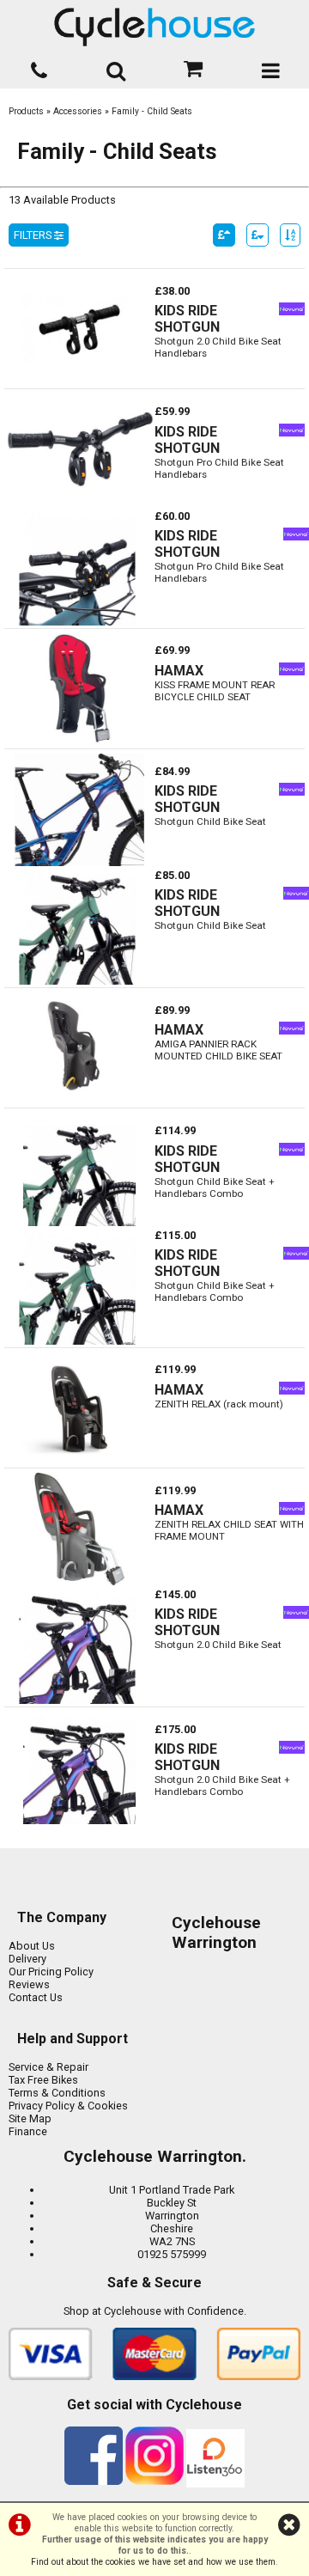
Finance (28, 2131)
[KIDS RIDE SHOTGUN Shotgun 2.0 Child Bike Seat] (77, 1700)
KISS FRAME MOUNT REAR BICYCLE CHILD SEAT (215, 691)
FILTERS (34, 235)
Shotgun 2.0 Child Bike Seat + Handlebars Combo (222, 1785)
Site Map (30, 2118)
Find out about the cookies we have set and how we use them (153, 2562)
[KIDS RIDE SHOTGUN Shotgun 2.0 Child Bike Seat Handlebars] (79, 382)
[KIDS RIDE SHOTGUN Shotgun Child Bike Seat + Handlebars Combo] (79, 1222)
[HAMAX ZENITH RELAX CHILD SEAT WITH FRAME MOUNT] (79, 1581)
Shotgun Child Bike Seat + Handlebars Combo (215, 1187)
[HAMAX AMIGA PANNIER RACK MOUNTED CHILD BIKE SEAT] (79, 1101)
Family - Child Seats (152, 111)
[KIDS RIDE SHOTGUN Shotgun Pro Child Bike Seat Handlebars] (79, 503)
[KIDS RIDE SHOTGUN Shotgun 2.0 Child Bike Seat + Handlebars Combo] (79, 1820)
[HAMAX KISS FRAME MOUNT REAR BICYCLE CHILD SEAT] (79, 742)
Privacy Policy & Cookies (68, 2106)
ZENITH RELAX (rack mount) (219, 1404)
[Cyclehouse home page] (154, 27)
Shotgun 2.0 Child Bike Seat (218, 1645)
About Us (32, 1946)
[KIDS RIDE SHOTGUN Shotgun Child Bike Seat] (79, 862)
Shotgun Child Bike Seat (210, 821)
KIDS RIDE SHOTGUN (187, 319)
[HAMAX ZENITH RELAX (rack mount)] (79, 1461)
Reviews (29, 1984)
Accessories (78, 111)
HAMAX (179, 671)
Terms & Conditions (57, 2093)
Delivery (27, 1959)
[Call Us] (39, 67)
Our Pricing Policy (51, 1972)
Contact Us (36, 1997)
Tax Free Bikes (43, 2080)
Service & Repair (48, 2067)
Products (26, 111)
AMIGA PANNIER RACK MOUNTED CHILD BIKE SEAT (218, 1050)
